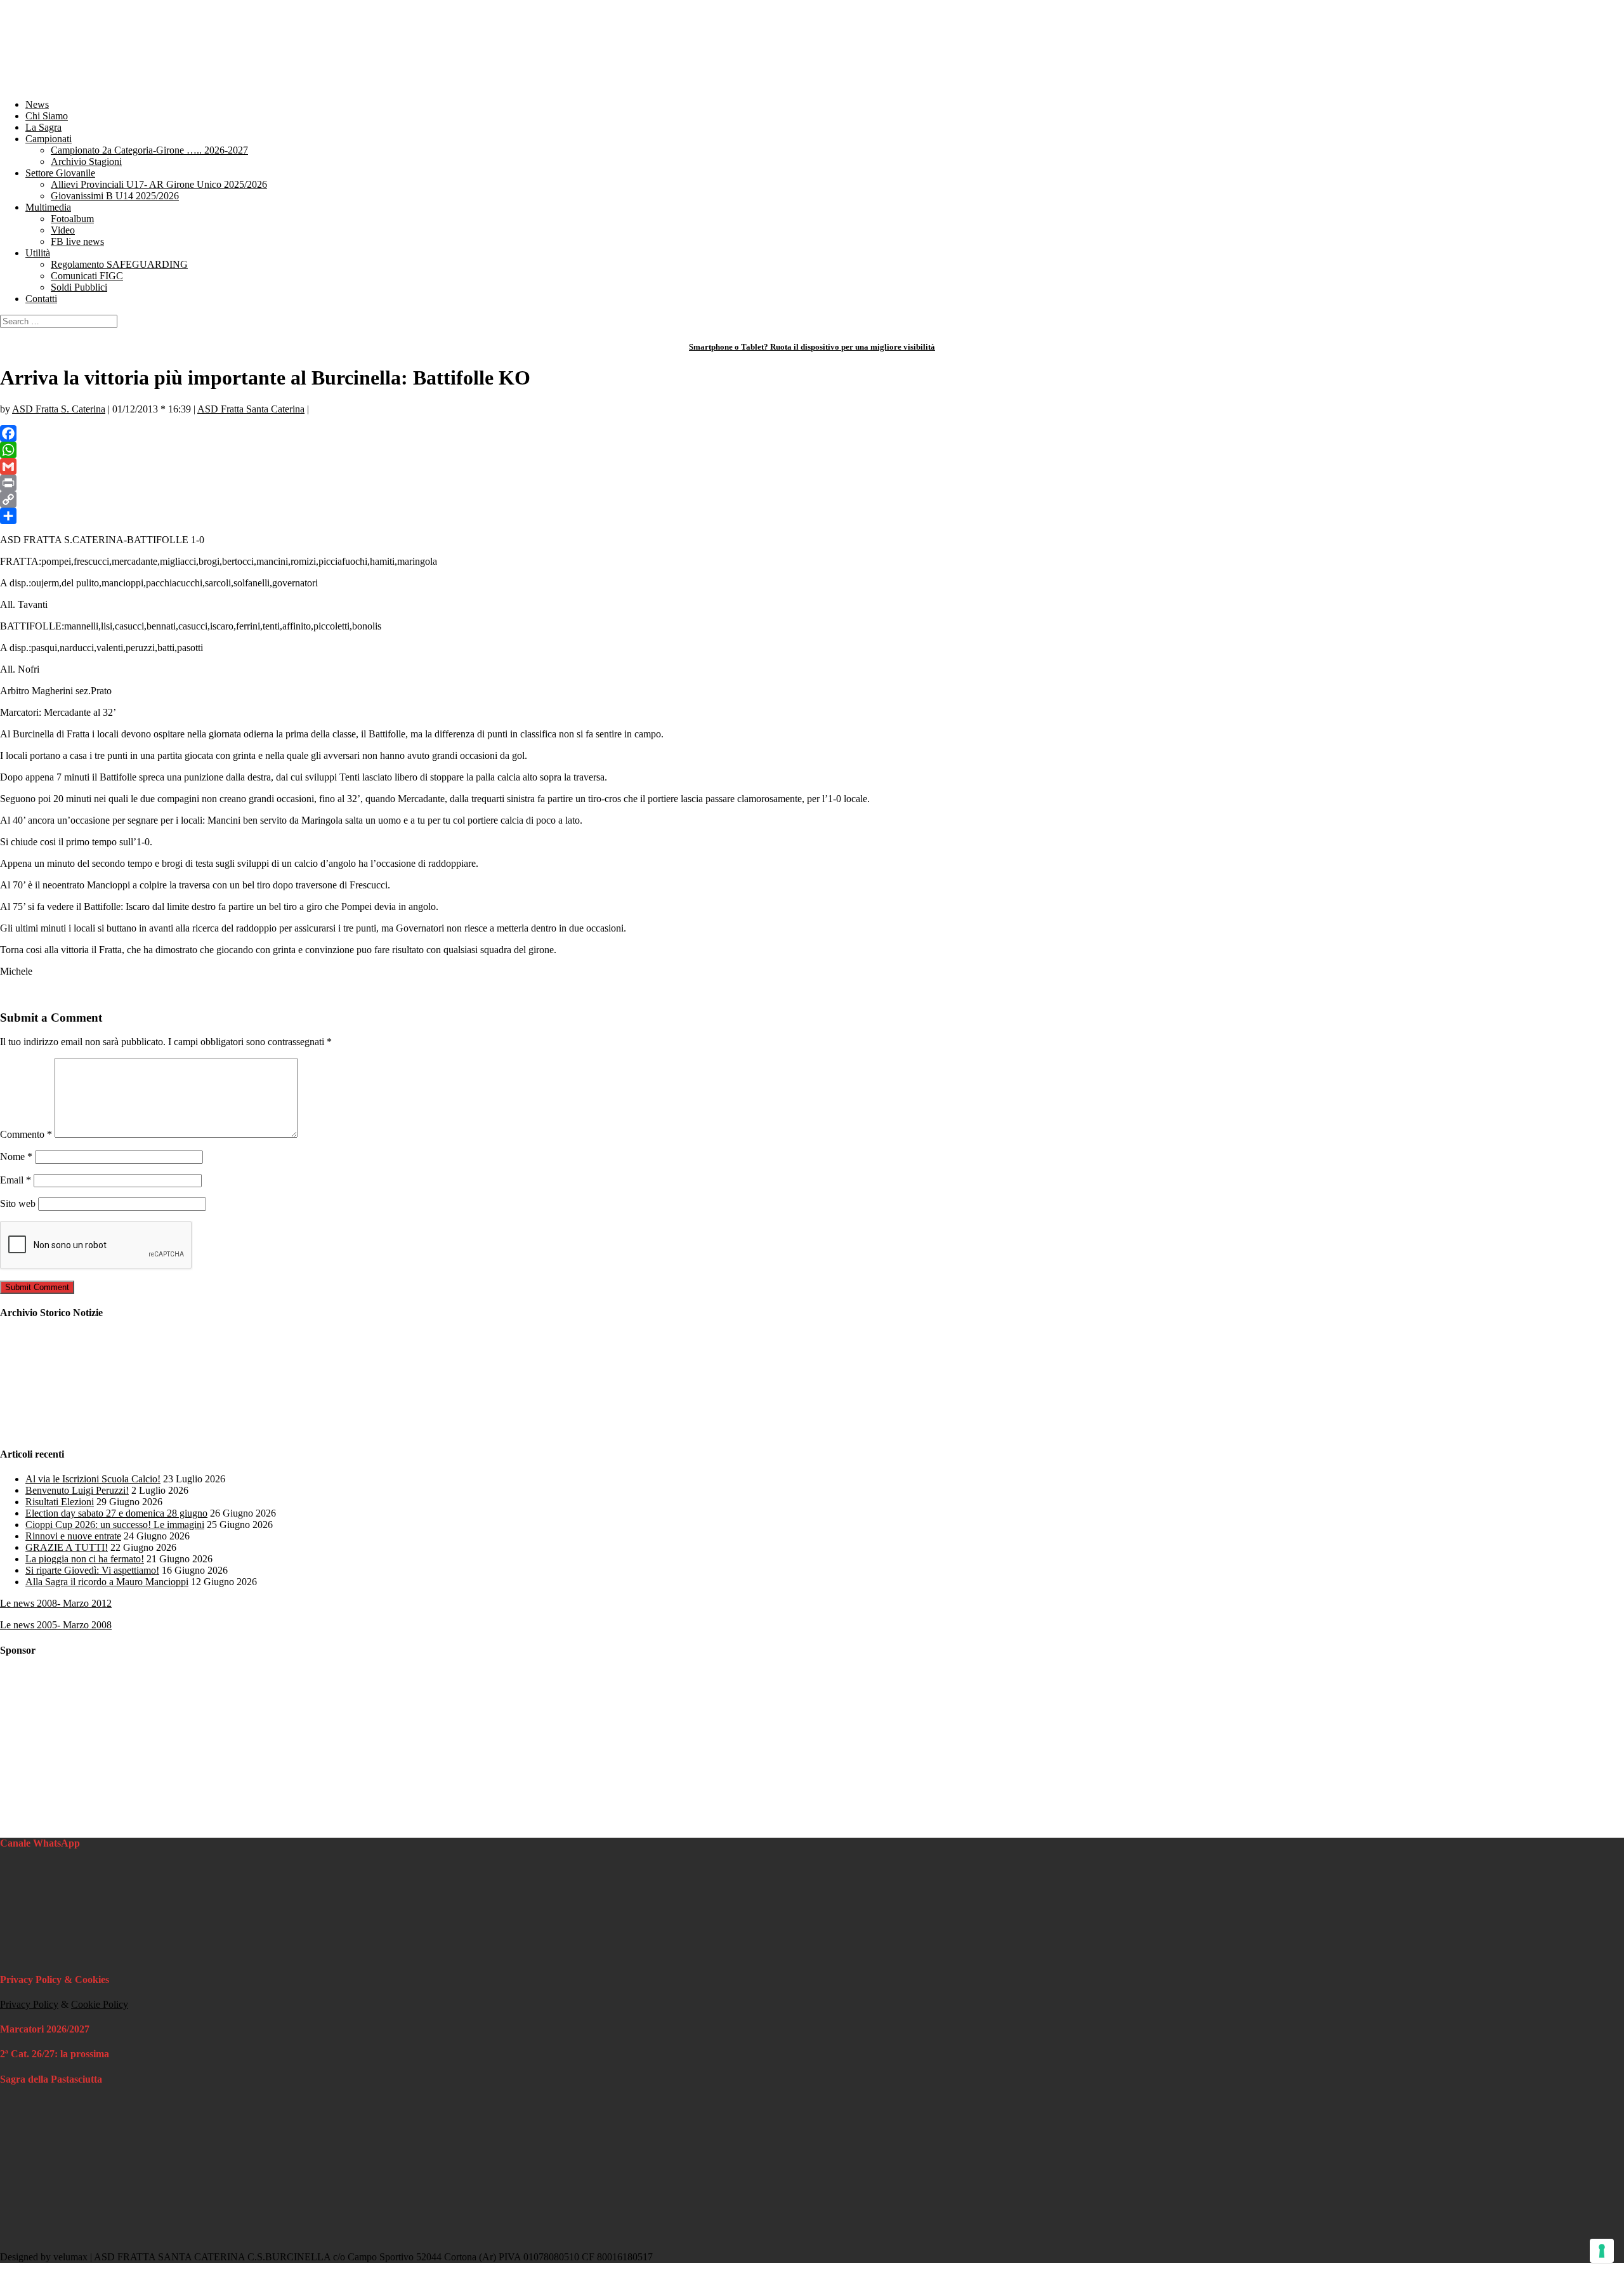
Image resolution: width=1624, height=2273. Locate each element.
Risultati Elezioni (60, 1502)
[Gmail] (812, 466)
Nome (16, 1156)
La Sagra (43, 127)
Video (63, 230)
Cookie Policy (100, 2004)
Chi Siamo (47, 116)
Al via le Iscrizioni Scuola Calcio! (93, 1479)
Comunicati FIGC (87, 276)
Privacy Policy (29, 2004)
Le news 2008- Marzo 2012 (56, 1603)
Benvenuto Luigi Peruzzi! (77, 1490)
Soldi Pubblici (79, 287)
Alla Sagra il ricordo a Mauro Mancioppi (107, 1582)
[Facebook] (812, 433)
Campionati (49, 139)
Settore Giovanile (60, 173)
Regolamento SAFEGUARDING (119, 264)
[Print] (812, 483)
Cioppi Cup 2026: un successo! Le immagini (115, 1525)
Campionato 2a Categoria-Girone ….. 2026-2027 (149, 150)
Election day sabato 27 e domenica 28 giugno (116, 1513)
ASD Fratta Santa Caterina (251, 409)
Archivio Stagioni (86, 161)
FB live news (77, 241)
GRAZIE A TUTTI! (67, 1547)
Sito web (18, 1203)
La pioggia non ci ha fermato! (85, 1559)
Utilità (38, 253)
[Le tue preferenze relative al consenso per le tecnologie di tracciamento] (1602, 2251)
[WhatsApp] (812, 450)
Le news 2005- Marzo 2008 (56, 1625)
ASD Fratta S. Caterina (59, 409)
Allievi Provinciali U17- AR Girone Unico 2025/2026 (159, 184)
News (37, 104)
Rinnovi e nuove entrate (73, 1536)
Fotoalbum (72, 219)
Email (16, 1180)
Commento (26, 1134)
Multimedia (48, 207)
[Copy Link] (812, 499)
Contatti (41, 299)
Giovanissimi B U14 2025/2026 (115, 196)
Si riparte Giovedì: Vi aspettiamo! (92, 1570)
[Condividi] (812, 516)
